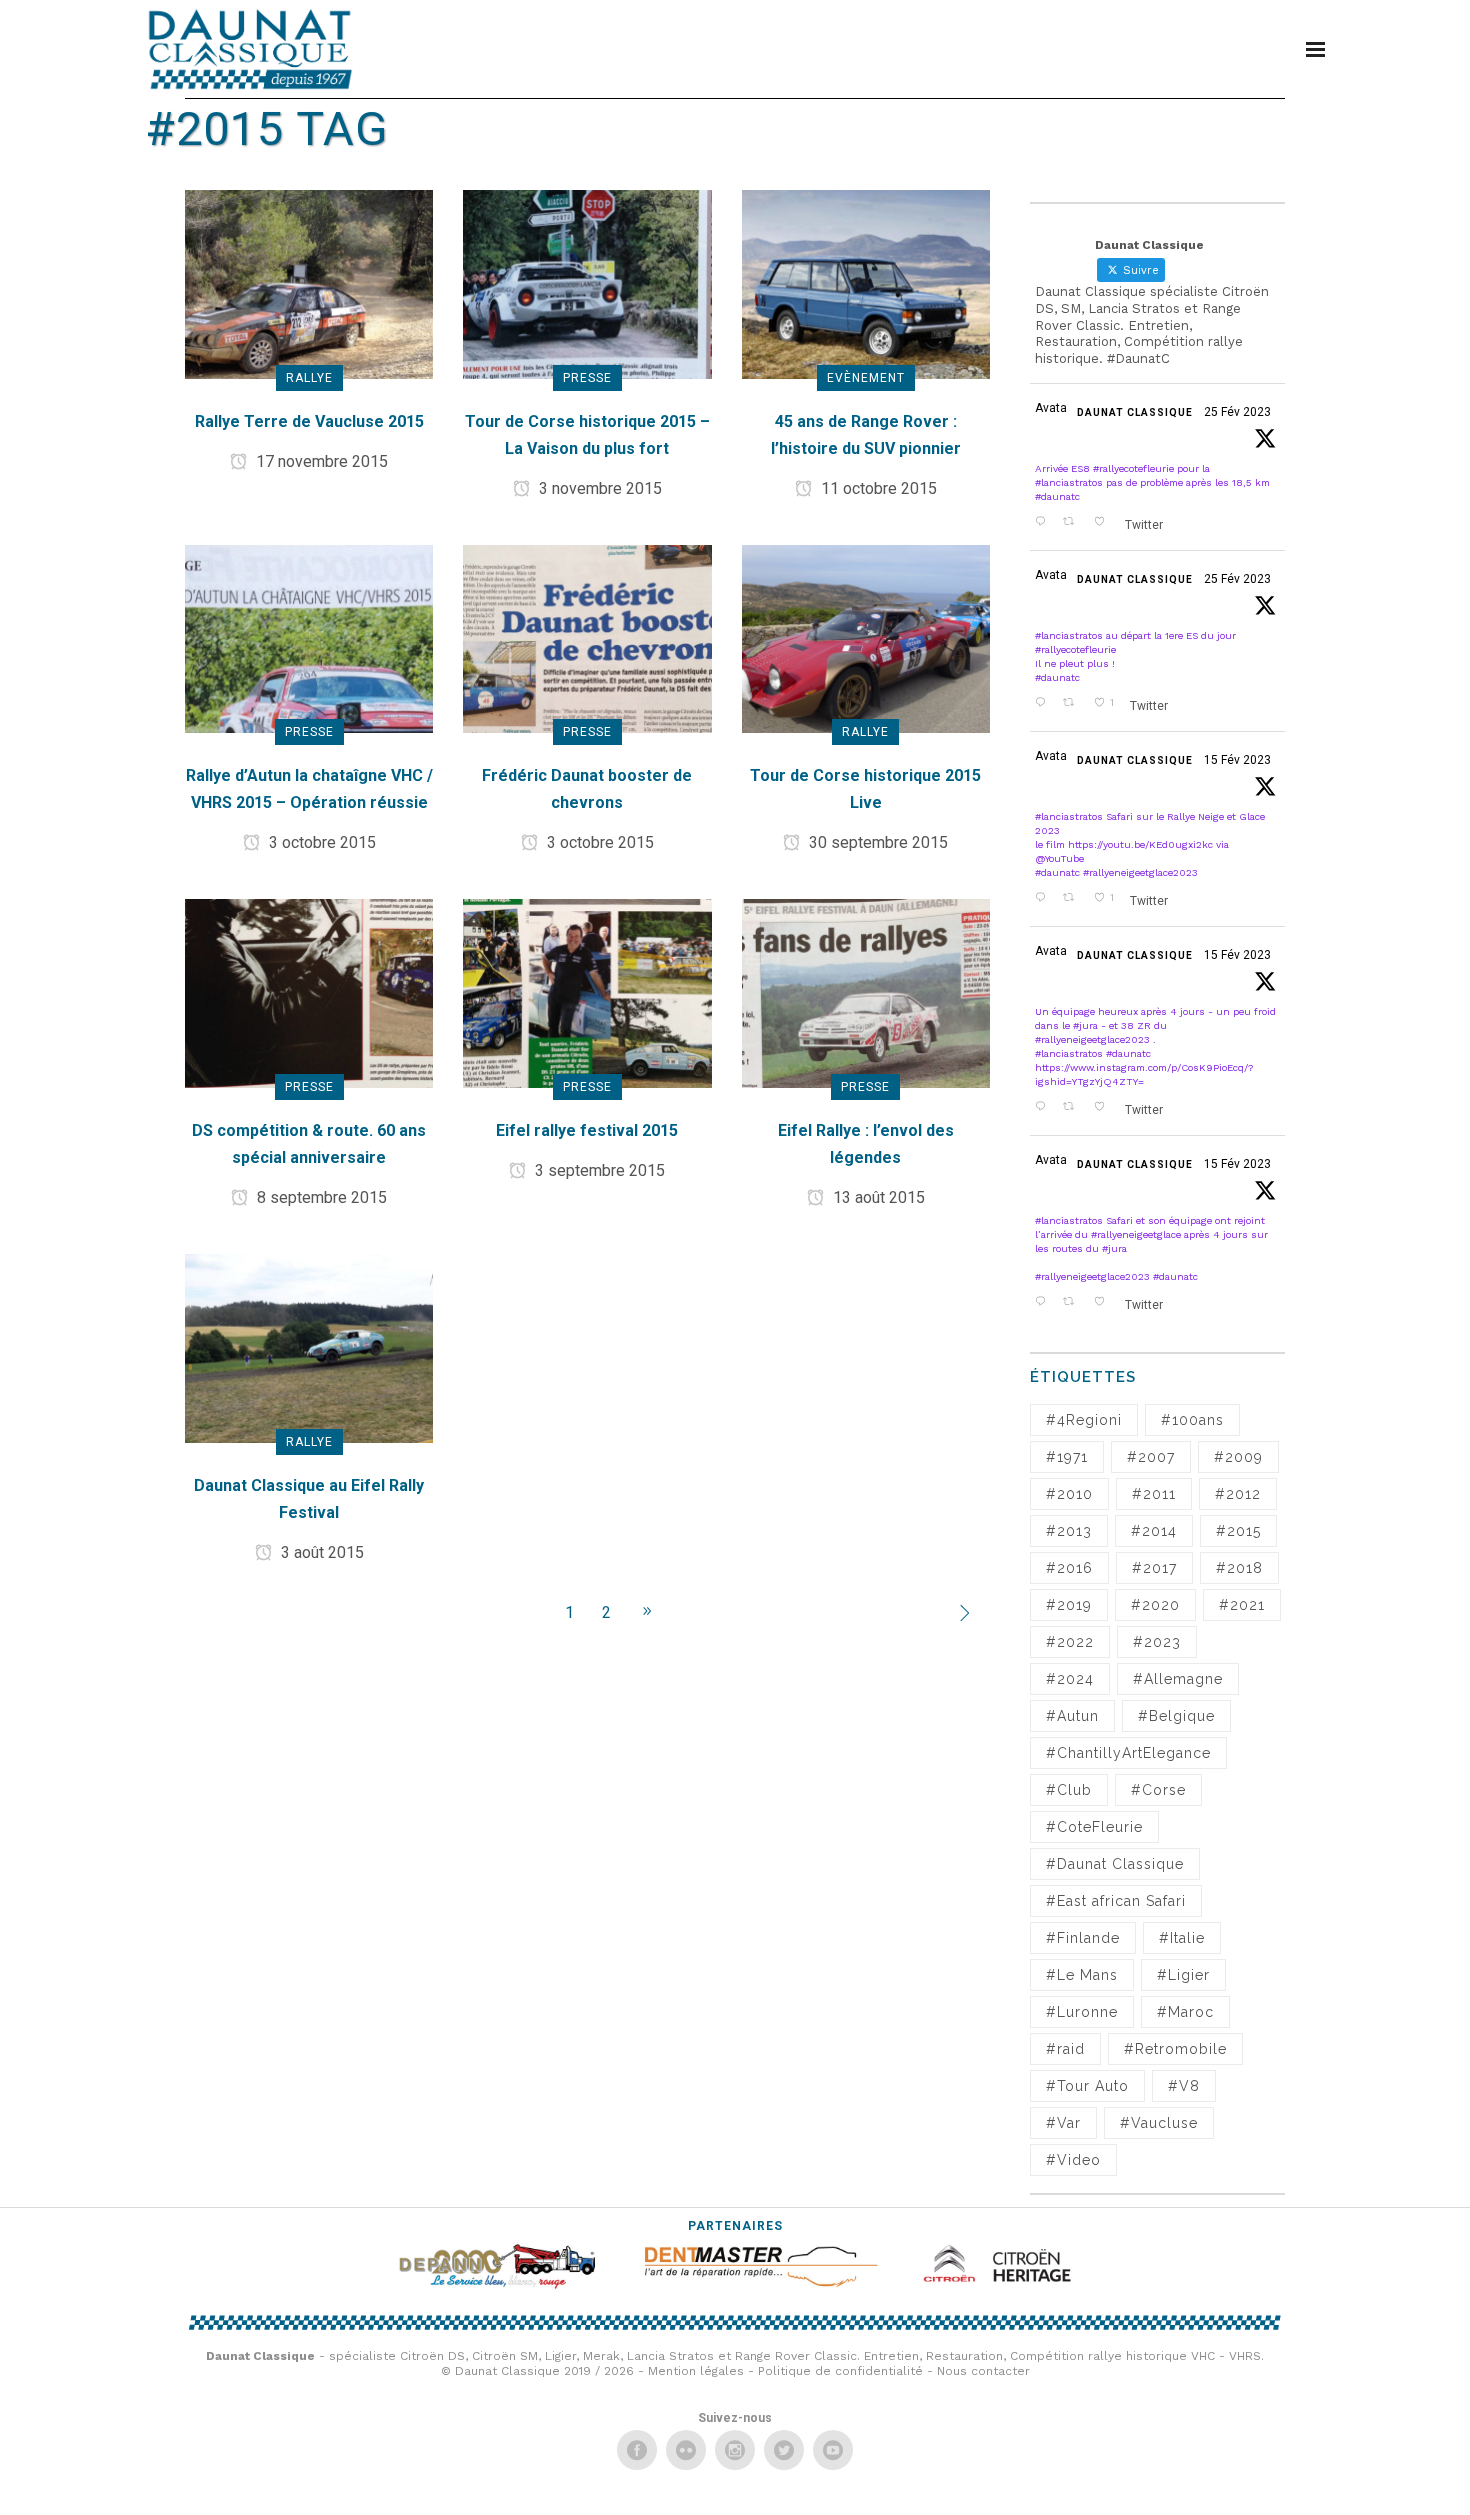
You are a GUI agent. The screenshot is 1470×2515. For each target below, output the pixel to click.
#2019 (1069, 1605)
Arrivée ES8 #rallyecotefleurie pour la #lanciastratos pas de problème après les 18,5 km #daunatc (1152, 482)
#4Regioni (1084, 1420)
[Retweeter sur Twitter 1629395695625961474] (1073, 703)
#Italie (1182, 1938)
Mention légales (696, 2371)
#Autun (1072, 1716)
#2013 (1069, 1531)
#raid (1065, 2049)
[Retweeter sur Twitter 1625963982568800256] (1073, 898)
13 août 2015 (877, 1197)
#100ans (1192, 1420)
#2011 (1154, 1494)
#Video (1073, 2160)
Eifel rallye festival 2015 (587, 1130)
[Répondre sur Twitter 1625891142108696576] (1044, 1302)
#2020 (1155, 1605)
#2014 (1154, 1531)
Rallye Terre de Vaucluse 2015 (309, 421)
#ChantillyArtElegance (1128, 1753)
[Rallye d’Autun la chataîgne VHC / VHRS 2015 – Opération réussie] (309, 637)
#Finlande (1083, 1938)
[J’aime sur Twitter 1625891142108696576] (1104, 1302)
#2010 (1069, 1494)
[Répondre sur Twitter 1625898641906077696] (1044, 1107)
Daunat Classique (1135, 412)
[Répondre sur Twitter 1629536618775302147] (1044, 522)
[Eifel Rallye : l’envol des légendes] (866, 992)
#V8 (1184, 2086)
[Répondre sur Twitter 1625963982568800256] (1044, 898)
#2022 (1070, 1642)
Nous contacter (983, 2371)
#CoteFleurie (1094, 1827)
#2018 (1239, 1568)
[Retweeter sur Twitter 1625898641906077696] (1073, 1107)
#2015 (1238, 1531)
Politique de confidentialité (840, 2371)
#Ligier (1183, 1975)
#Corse (1158, 1790)
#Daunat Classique (1115, 1864)
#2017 (1154, 1568)
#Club (1069, 1790)
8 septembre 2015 (320, 1197)
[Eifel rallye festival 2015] (587, 992)
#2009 (1238, 1457)
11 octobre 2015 (877, 488)
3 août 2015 (320, 1552)
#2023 (1157, 1642)
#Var (1063, 2123)
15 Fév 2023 (1237, 760)
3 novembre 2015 (598, 488)
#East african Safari (1116, 1901)
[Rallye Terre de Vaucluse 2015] (309, 283)
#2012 (1238, 1494)
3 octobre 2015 (320, 842)
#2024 (1070, 1679)
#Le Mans (1082, 1975)
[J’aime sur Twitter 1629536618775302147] (1104, 522)
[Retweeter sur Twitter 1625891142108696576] (1073, 1302)
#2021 (1242, 1605)
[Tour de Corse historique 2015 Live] (866, 637)
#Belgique (1176, 1716)
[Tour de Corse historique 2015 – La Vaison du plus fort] (587, 283)
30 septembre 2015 (876, 842)
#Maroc (1185, 2012)
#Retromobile (1175, 2049)
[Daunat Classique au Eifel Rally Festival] (309, 1347)
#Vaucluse (1159, 2123)
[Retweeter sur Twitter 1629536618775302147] (1073, 522)
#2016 (1069, 1568)
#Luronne (1082, 2012)
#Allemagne (1178, 1679)
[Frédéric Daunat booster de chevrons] (587, 637)
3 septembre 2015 (598, 1170)
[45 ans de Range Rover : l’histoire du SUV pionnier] (866, 283)
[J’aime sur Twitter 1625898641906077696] (1104, 1107)
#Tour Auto (1087, 2086)
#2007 (1151, 1457)
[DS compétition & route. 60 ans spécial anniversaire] (309, 992)
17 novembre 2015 (320, 461)
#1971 (1067, 1457)
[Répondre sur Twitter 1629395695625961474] (1044, 703)
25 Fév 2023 (1237, 412)
